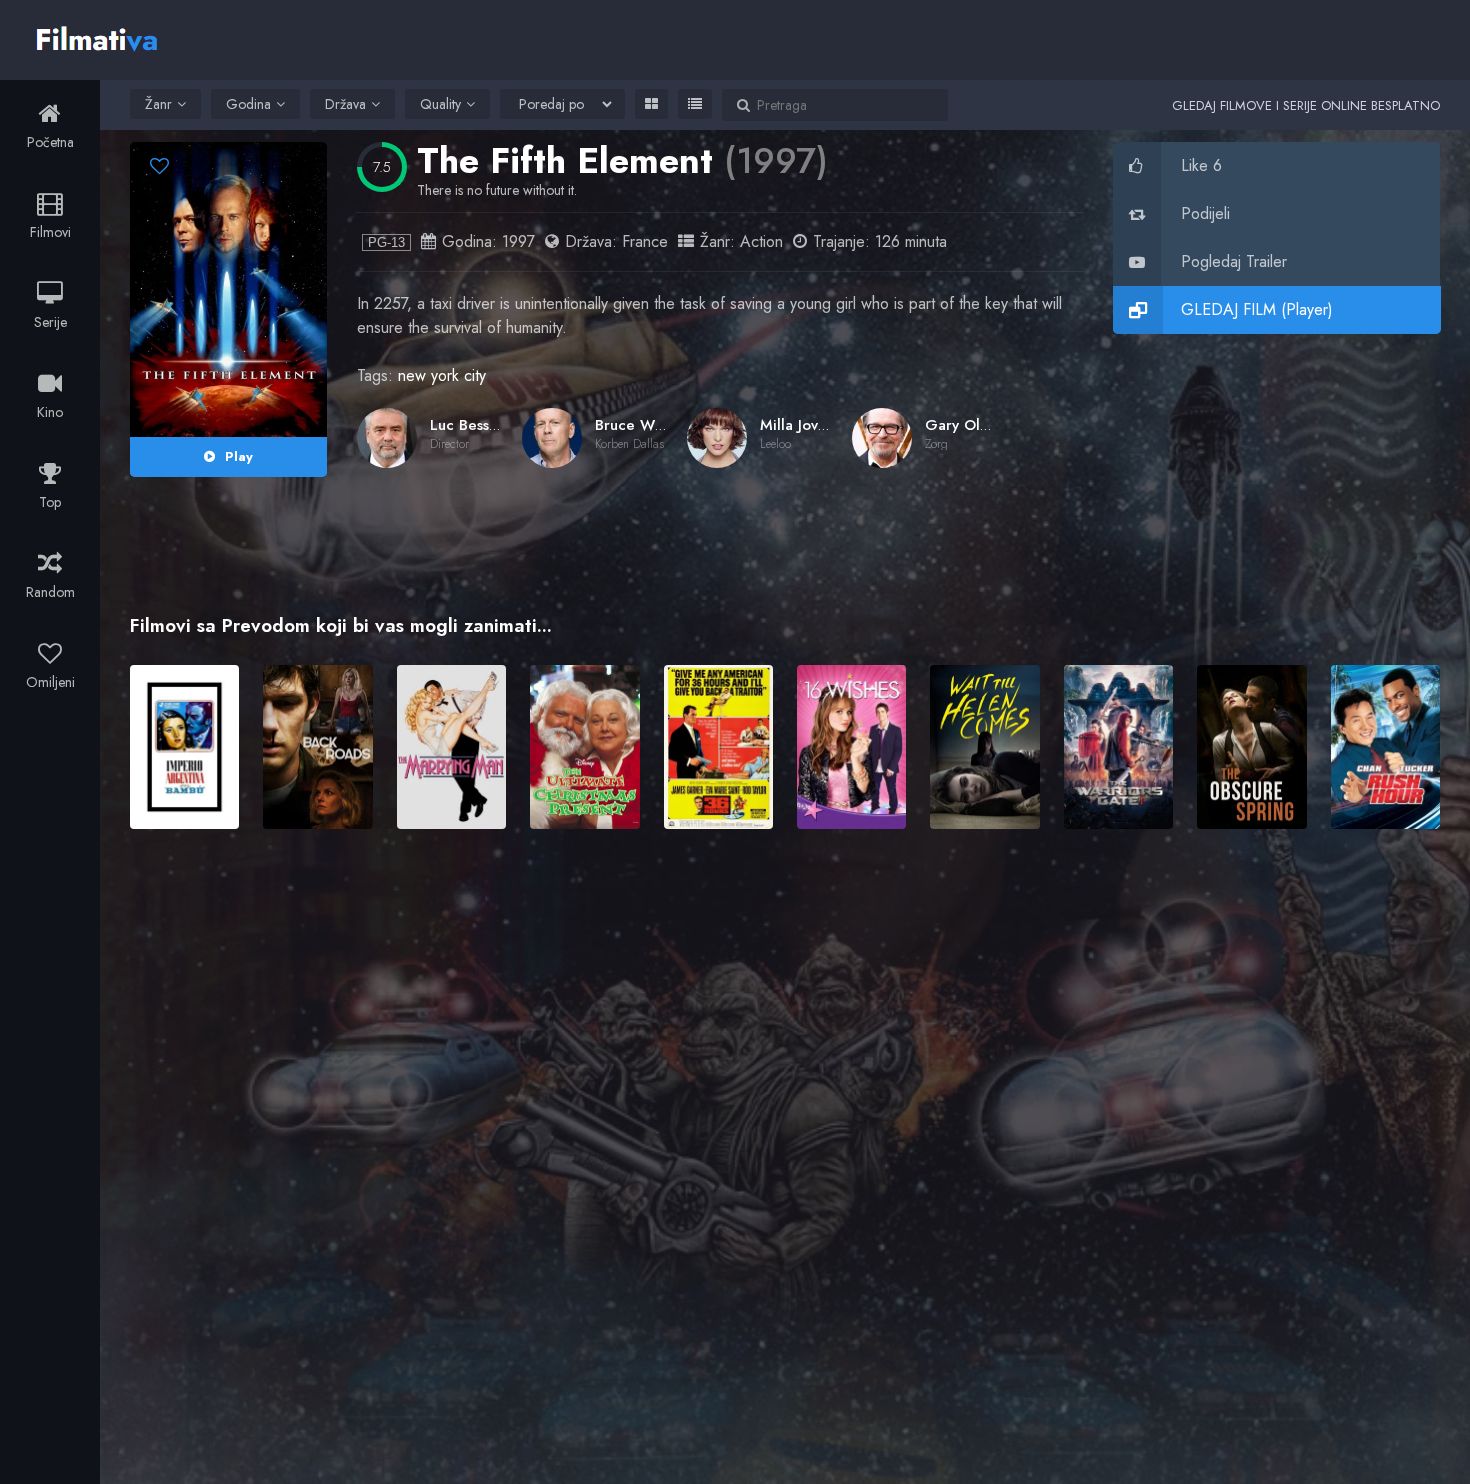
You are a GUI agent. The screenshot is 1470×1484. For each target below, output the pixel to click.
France (645, 241)
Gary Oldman (971, 425)
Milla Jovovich (807, 425)
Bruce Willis (636, 425)
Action (761, 241)
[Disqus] (785, 1134)
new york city (442, 375)
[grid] (651, 104)
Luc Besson (468, 425)
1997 (518, 241)
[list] (695, 104)
